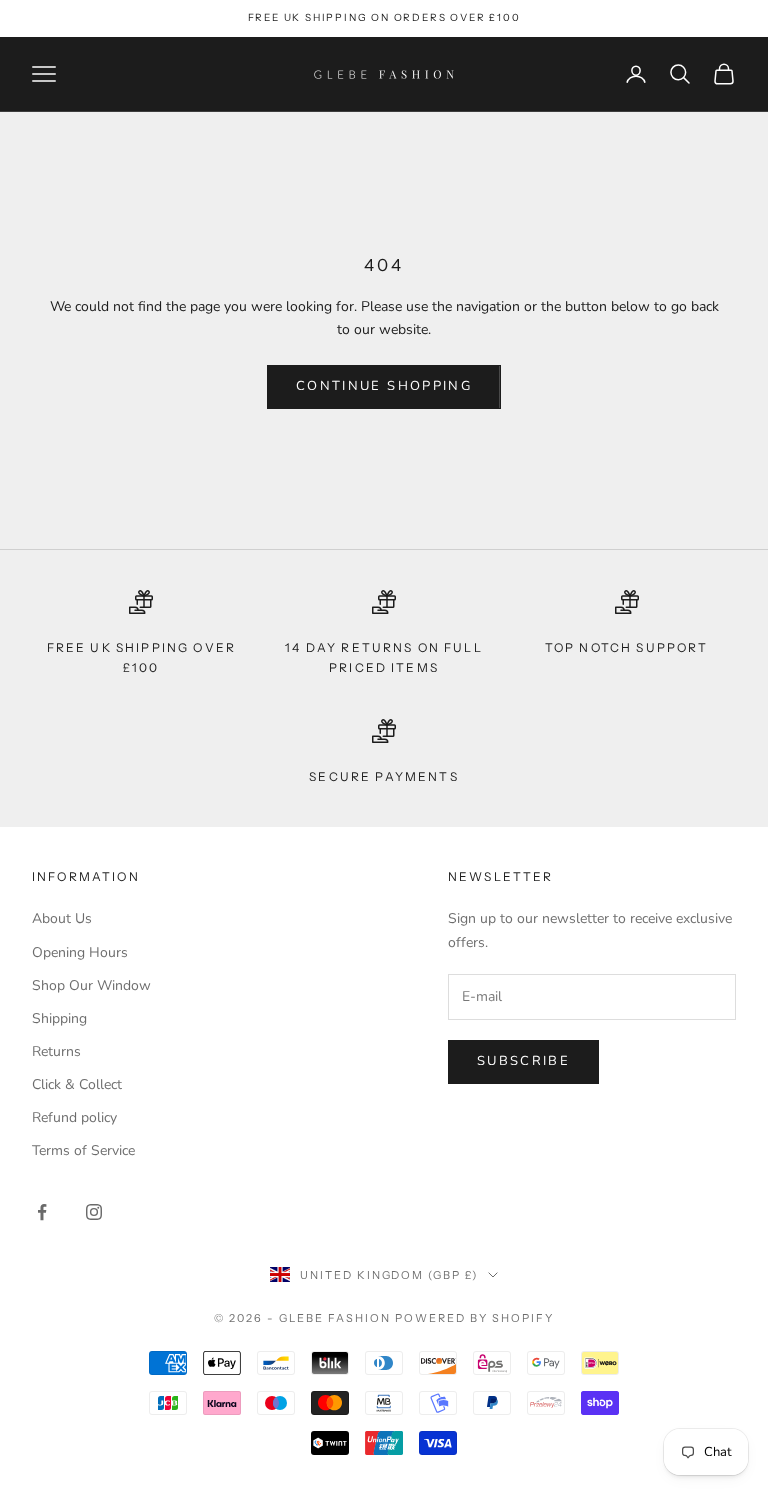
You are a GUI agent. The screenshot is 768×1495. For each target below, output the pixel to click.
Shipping (59, 1018)
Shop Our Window (91, 985)
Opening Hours (80, 952)
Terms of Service (83, 1150)
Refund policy (74, 1117)
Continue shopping (384, 386)
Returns (56, 1051)
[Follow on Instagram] (94, 1212)
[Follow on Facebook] (42, 1212)
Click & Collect (77, 1084)
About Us (62, 918)
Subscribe (523, 1061)
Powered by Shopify (474, 1318)
